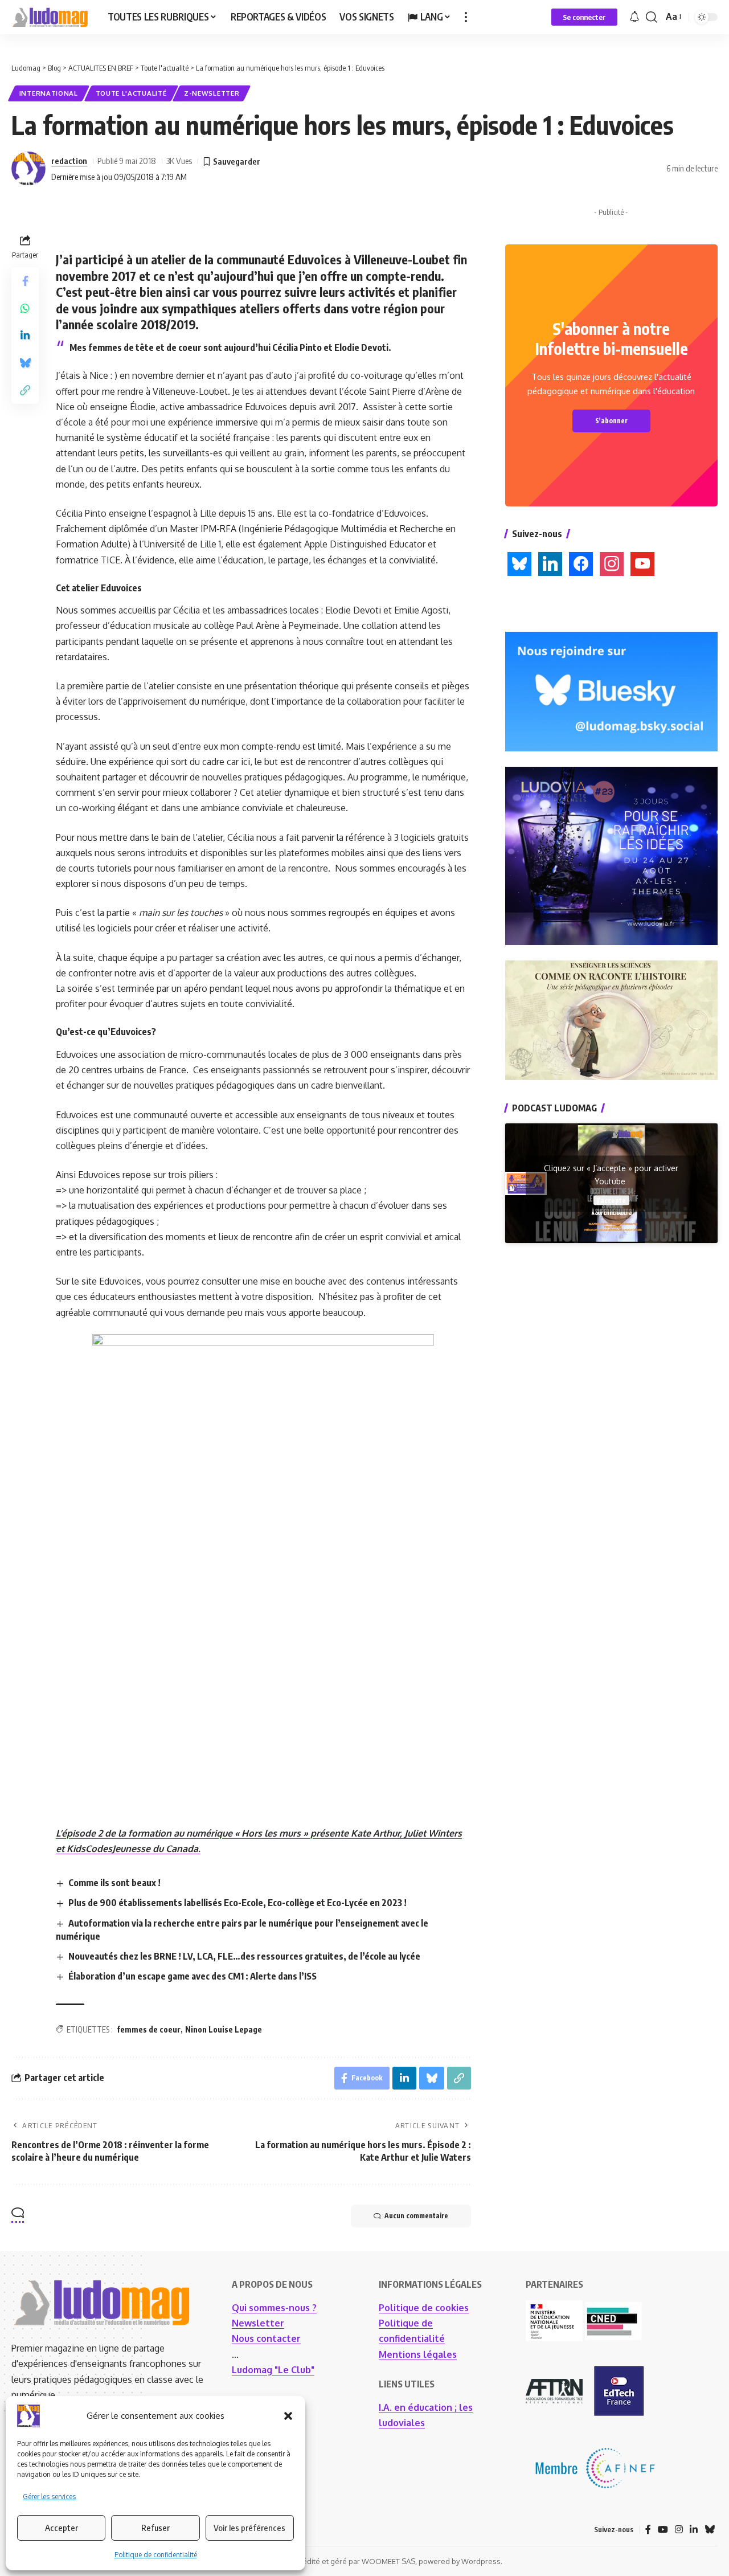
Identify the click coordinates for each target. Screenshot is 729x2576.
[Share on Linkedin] (25, 336)
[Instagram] (679, 2530)
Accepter (62, 2528)
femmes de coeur (149, 2029)
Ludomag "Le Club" (273, 2370)
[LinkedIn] (694, 2530)
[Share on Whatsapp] (25, 308)
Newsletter (258, 2323)
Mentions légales (418, 2354)
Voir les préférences (249, 2528)
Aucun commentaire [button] (416, 2216)
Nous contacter (266, 2338)
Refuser (155, 2528)
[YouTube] (663, 2530)
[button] (288, 2416)
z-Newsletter (212, 93)
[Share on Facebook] (25, 281)
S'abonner (611, 421)
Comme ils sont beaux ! (114, 1883)
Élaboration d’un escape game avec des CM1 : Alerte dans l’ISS (193, 1976)
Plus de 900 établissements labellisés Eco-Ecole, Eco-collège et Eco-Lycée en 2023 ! (237, 1903)
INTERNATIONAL (49, 93)
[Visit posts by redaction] (28, 169)
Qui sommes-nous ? (274, 2308)
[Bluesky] (710, 2530)
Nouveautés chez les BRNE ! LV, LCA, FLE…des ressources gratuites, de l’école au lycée (244, 1956)
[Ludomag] (50, 17)
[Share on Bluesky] (25, 363)
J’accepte (611, 1200)
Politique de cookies (424, 2308)
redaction (69, 161)
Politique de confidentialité (156, 2555)
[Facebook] (648, 2530)
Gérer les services (49, 2497)
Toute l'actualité (131, 93)
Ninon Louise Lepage (224, 2029)
